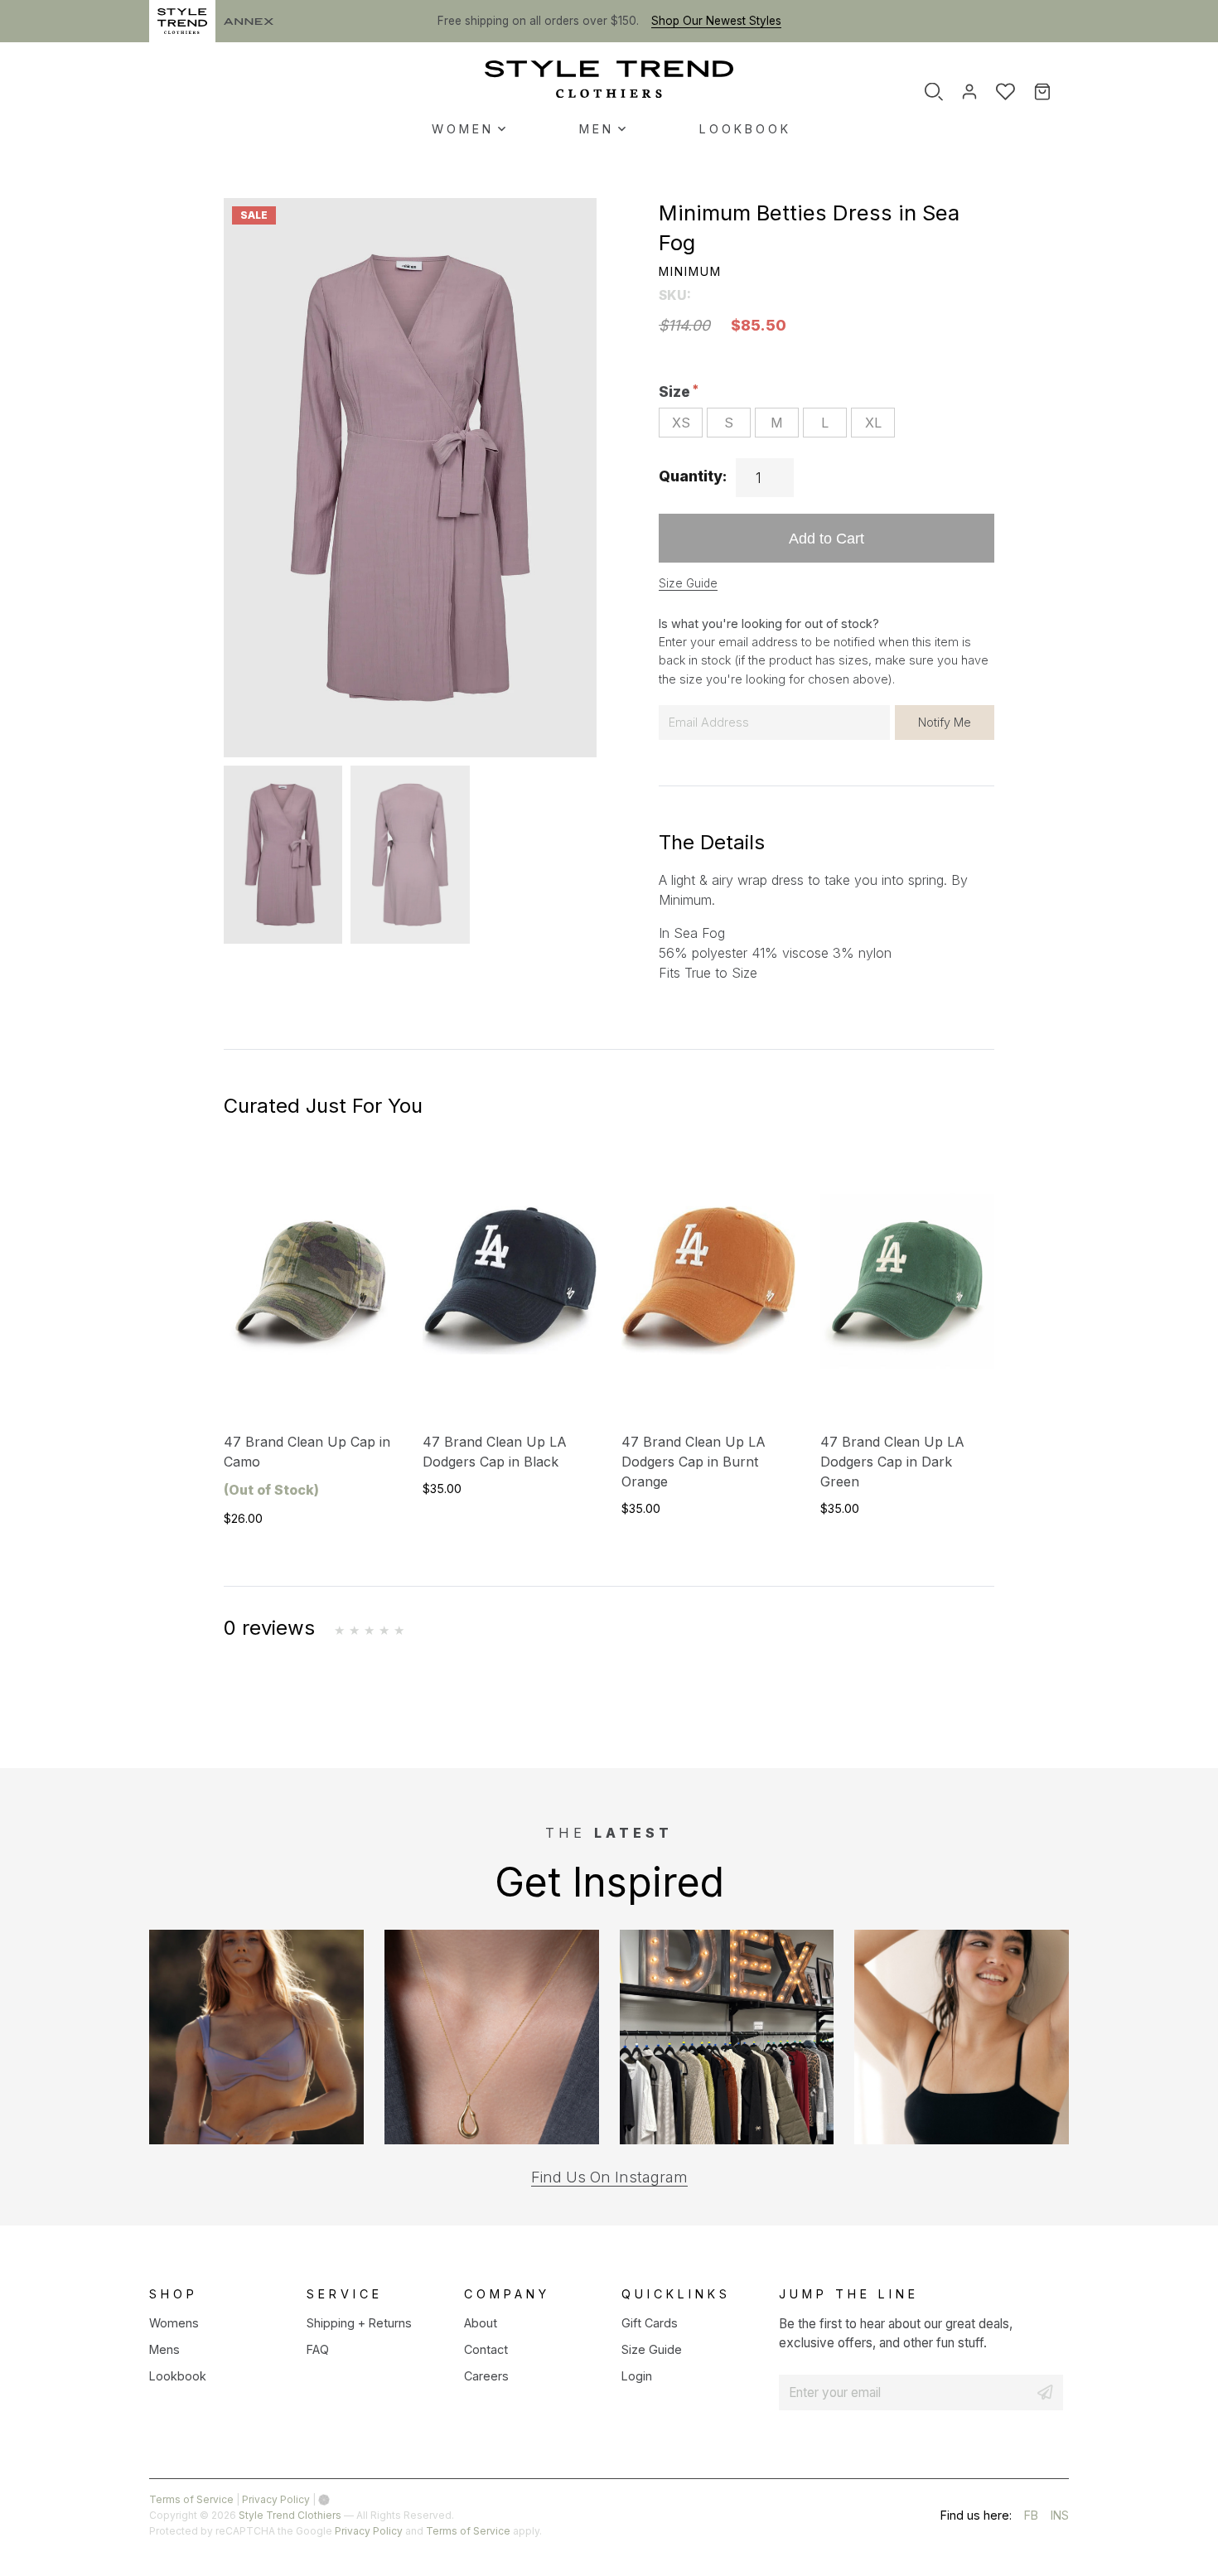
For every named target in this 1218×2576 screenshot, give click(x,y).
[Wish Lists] (1005, 91)
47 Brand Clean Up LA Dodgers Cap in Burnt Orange (694, 1462)
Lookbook (745, 129)
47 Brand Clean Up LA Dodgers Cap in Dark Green (892, 1462)
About (481, 2323)
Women (463, 129)
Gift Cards (650, 2323)
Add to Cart (826, 538)
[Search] (934, 91)
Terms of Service (191, 2499)
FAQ (318, 2349)
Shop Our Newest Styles (716, 21)
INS (1060, 2518)
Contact (486, 2349)
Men (597, 129)
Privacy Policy (276, 2499)
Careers (486, 2376)
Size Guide (688, 583)
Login (637, 2376)
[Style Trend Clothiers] (609, 79)
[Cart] (1054, 92)
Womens (174, 2323)
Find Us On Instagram (609, 2177)
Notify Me (945, 722)
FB (1031, 2518)
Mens (164, 2349)
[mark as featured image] (283, 855)
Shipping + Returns (359, 2323)
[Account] (969, 91)
